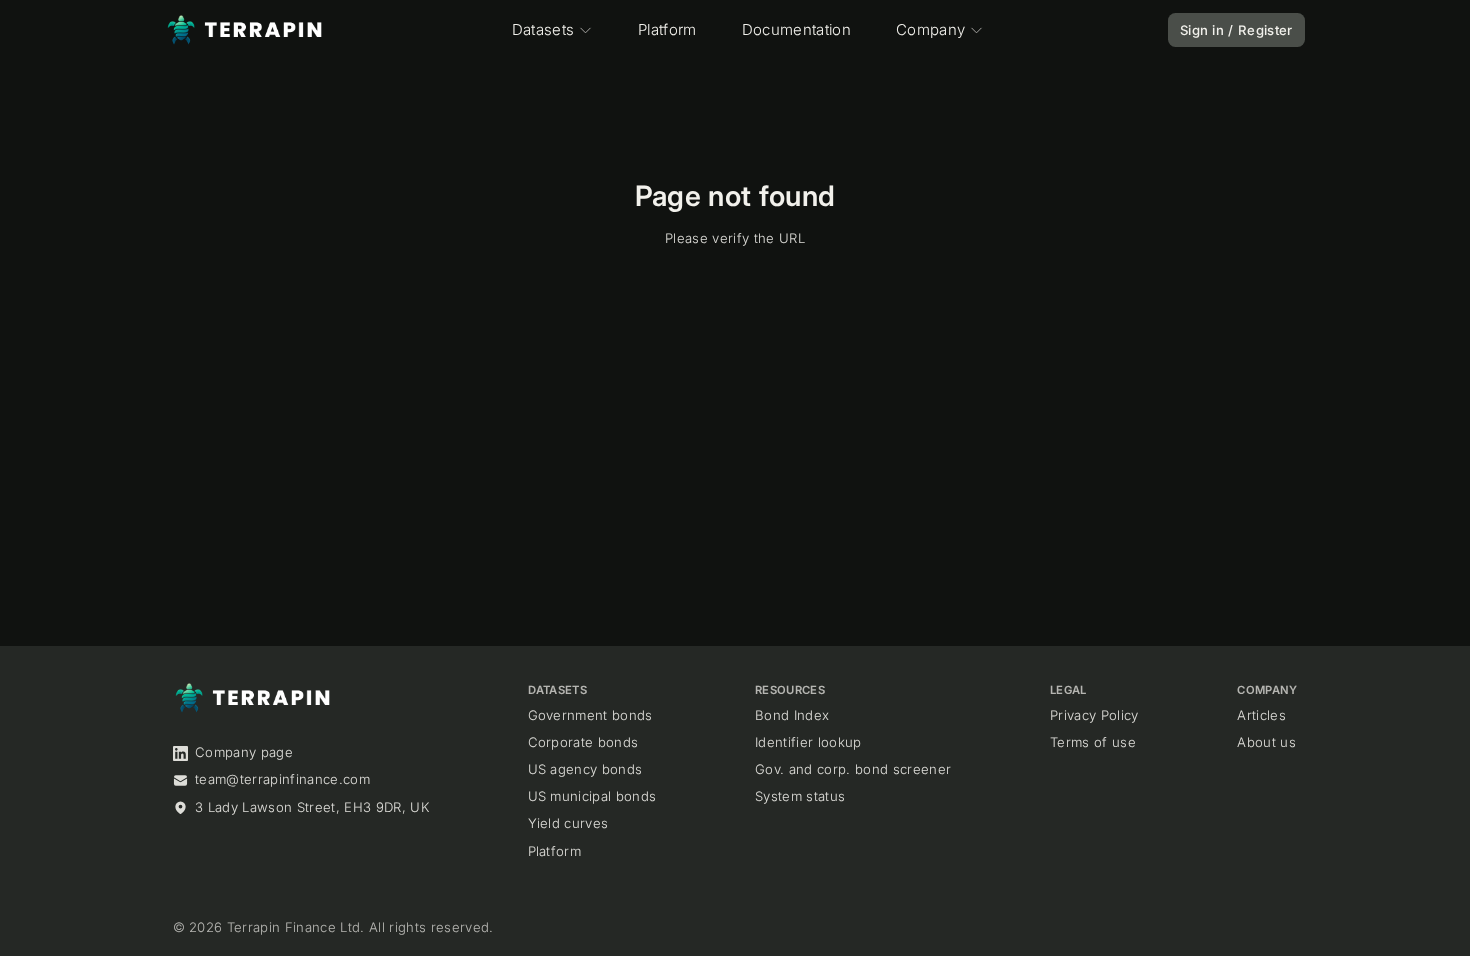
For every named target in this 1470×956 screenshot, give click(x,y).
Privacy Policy (1094, 715)
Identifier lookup (808, 742)
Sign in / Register (1236, 30)
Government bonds (590, 715)
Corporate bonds (583, 742)
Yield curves (568, 823)
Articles (1261, 715)
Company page (244, 752)
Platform (667, 29)
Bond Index (792, 715)
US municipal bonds (592, 796)
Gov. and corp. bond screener (853, 769)
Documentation (796, 29)
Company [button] (930, 29)
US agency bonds (585, 769)
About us (1266, 742)
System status (800, 796)
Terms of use (1093, 742)
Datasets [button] (543, 29)
